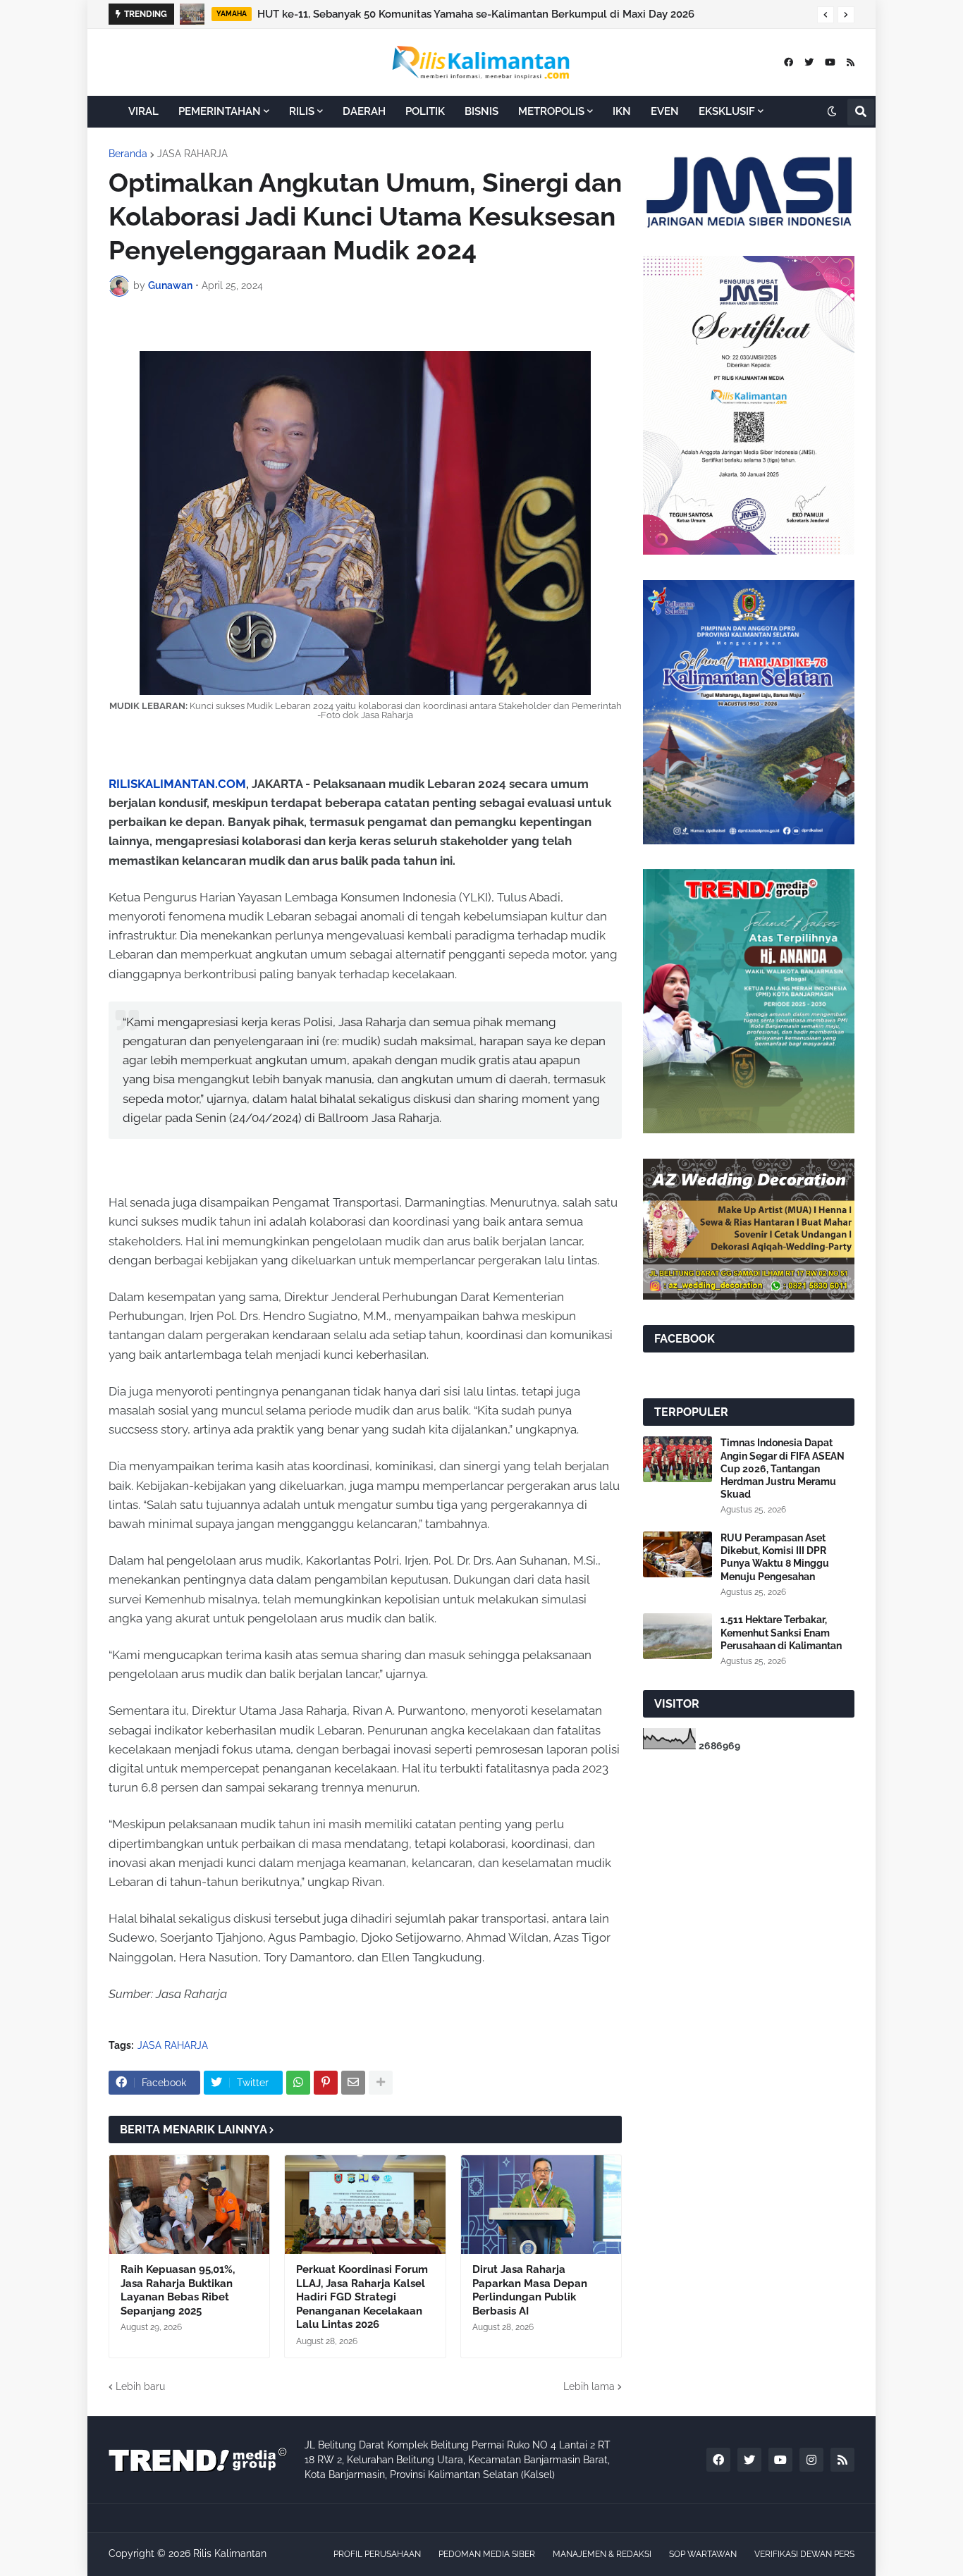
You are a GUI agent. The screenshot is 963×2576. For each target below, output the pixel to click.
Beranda (128, 154)
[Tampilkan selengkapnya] (381, 2083)
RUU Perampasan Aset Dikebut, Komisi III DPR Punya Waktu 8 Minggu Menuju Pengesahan (775, 1557)
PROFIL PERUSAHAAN (377, 2554)
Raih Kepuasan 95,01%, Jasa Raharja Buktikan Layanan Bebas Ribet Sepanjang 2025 (178, 2290)
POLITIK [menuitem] (425, 111)
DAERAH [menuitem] (364, 111)
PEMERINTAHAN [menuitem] (220, 111)
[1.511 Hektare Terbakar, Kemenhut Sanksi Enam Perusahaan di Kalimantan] (677, 1636)
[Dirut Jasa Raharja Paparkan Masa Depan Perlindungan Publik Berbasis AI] (541, 2205)
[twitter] (809, 62)
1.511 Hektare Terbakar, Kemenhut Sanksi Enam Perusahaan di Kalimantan (781, 1632)
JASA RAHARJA (192, 154)
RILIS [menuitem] (302, 111)
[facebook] (789, 62)
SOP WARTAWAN (703, 2554)
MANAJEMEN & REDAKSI (602, 2554)
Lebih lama (589, 2386)
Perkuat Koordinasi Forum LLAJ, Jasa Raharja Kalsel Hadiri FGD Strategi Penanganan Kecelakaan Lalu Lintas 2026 (362, 2297)
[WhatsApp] (298, 2083)
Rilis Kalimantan (230, 2553)
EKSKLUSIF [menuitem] (727, 111)
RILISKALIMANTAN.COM (177, 784)
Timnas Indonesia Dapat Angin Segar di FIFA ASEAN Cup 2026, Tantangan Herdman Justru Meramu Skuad (783, 1468)
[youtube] (830, 62)
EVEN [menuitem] (665, 111)
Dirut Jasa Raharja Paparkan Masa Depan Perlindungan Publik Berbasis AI (530, 2290)
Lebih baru (140, 2386)
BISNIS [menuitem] (481, 111)
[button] (826, 15)
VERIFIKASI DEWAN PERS (804, 2554)
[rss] (851, 62)
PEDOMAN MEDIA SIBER (487, 2554)
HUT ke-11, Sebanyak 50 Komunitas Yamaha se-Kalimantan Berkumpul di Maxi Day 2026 (476, 14)
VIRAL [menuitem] (143, 111)
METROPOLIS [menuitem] (551, 111)
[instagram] (811, 2460)
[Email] (353, 2083)
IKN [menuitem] (622, 111)
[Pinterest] (326, 2083)
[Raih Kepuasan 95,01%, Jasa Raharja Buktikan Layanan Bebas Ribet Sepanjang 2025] (189, 2205)
